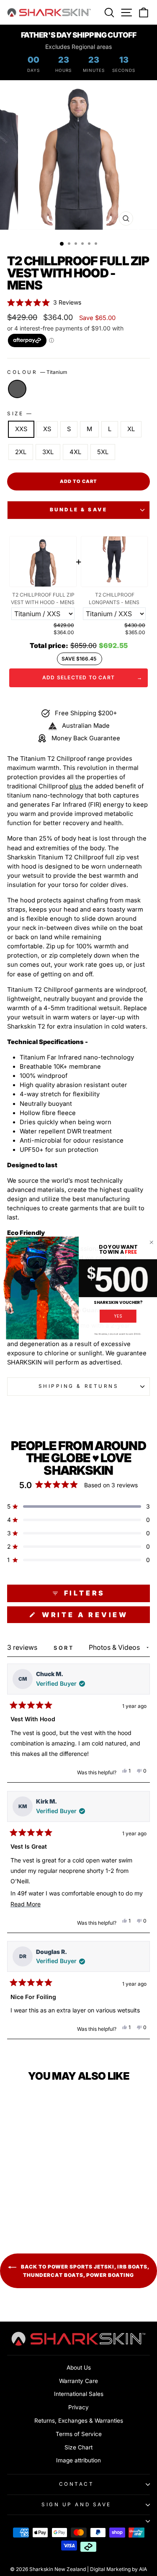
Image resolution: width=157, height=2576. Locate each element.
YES (118, 1316)
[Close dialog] (152, 1242)
